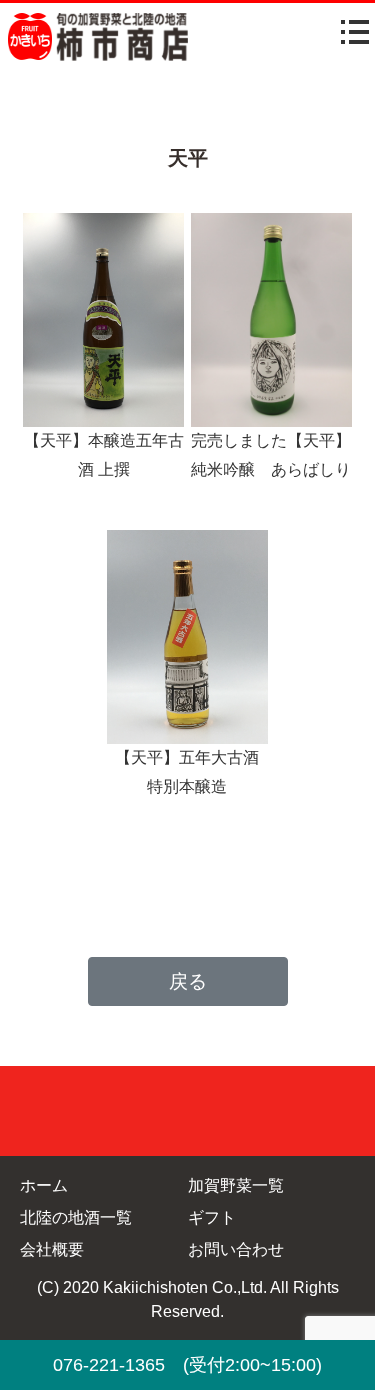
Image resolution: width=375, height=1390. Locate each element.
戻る (188, 981)
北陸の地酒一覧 (76, 1217)
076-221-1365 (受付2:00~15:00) (187, 1365)
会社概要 (52, 1249)
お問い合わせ (236, 1249)
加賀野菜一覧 (236, 1185)
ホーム (44, 1185)
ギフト (212, 1217)
